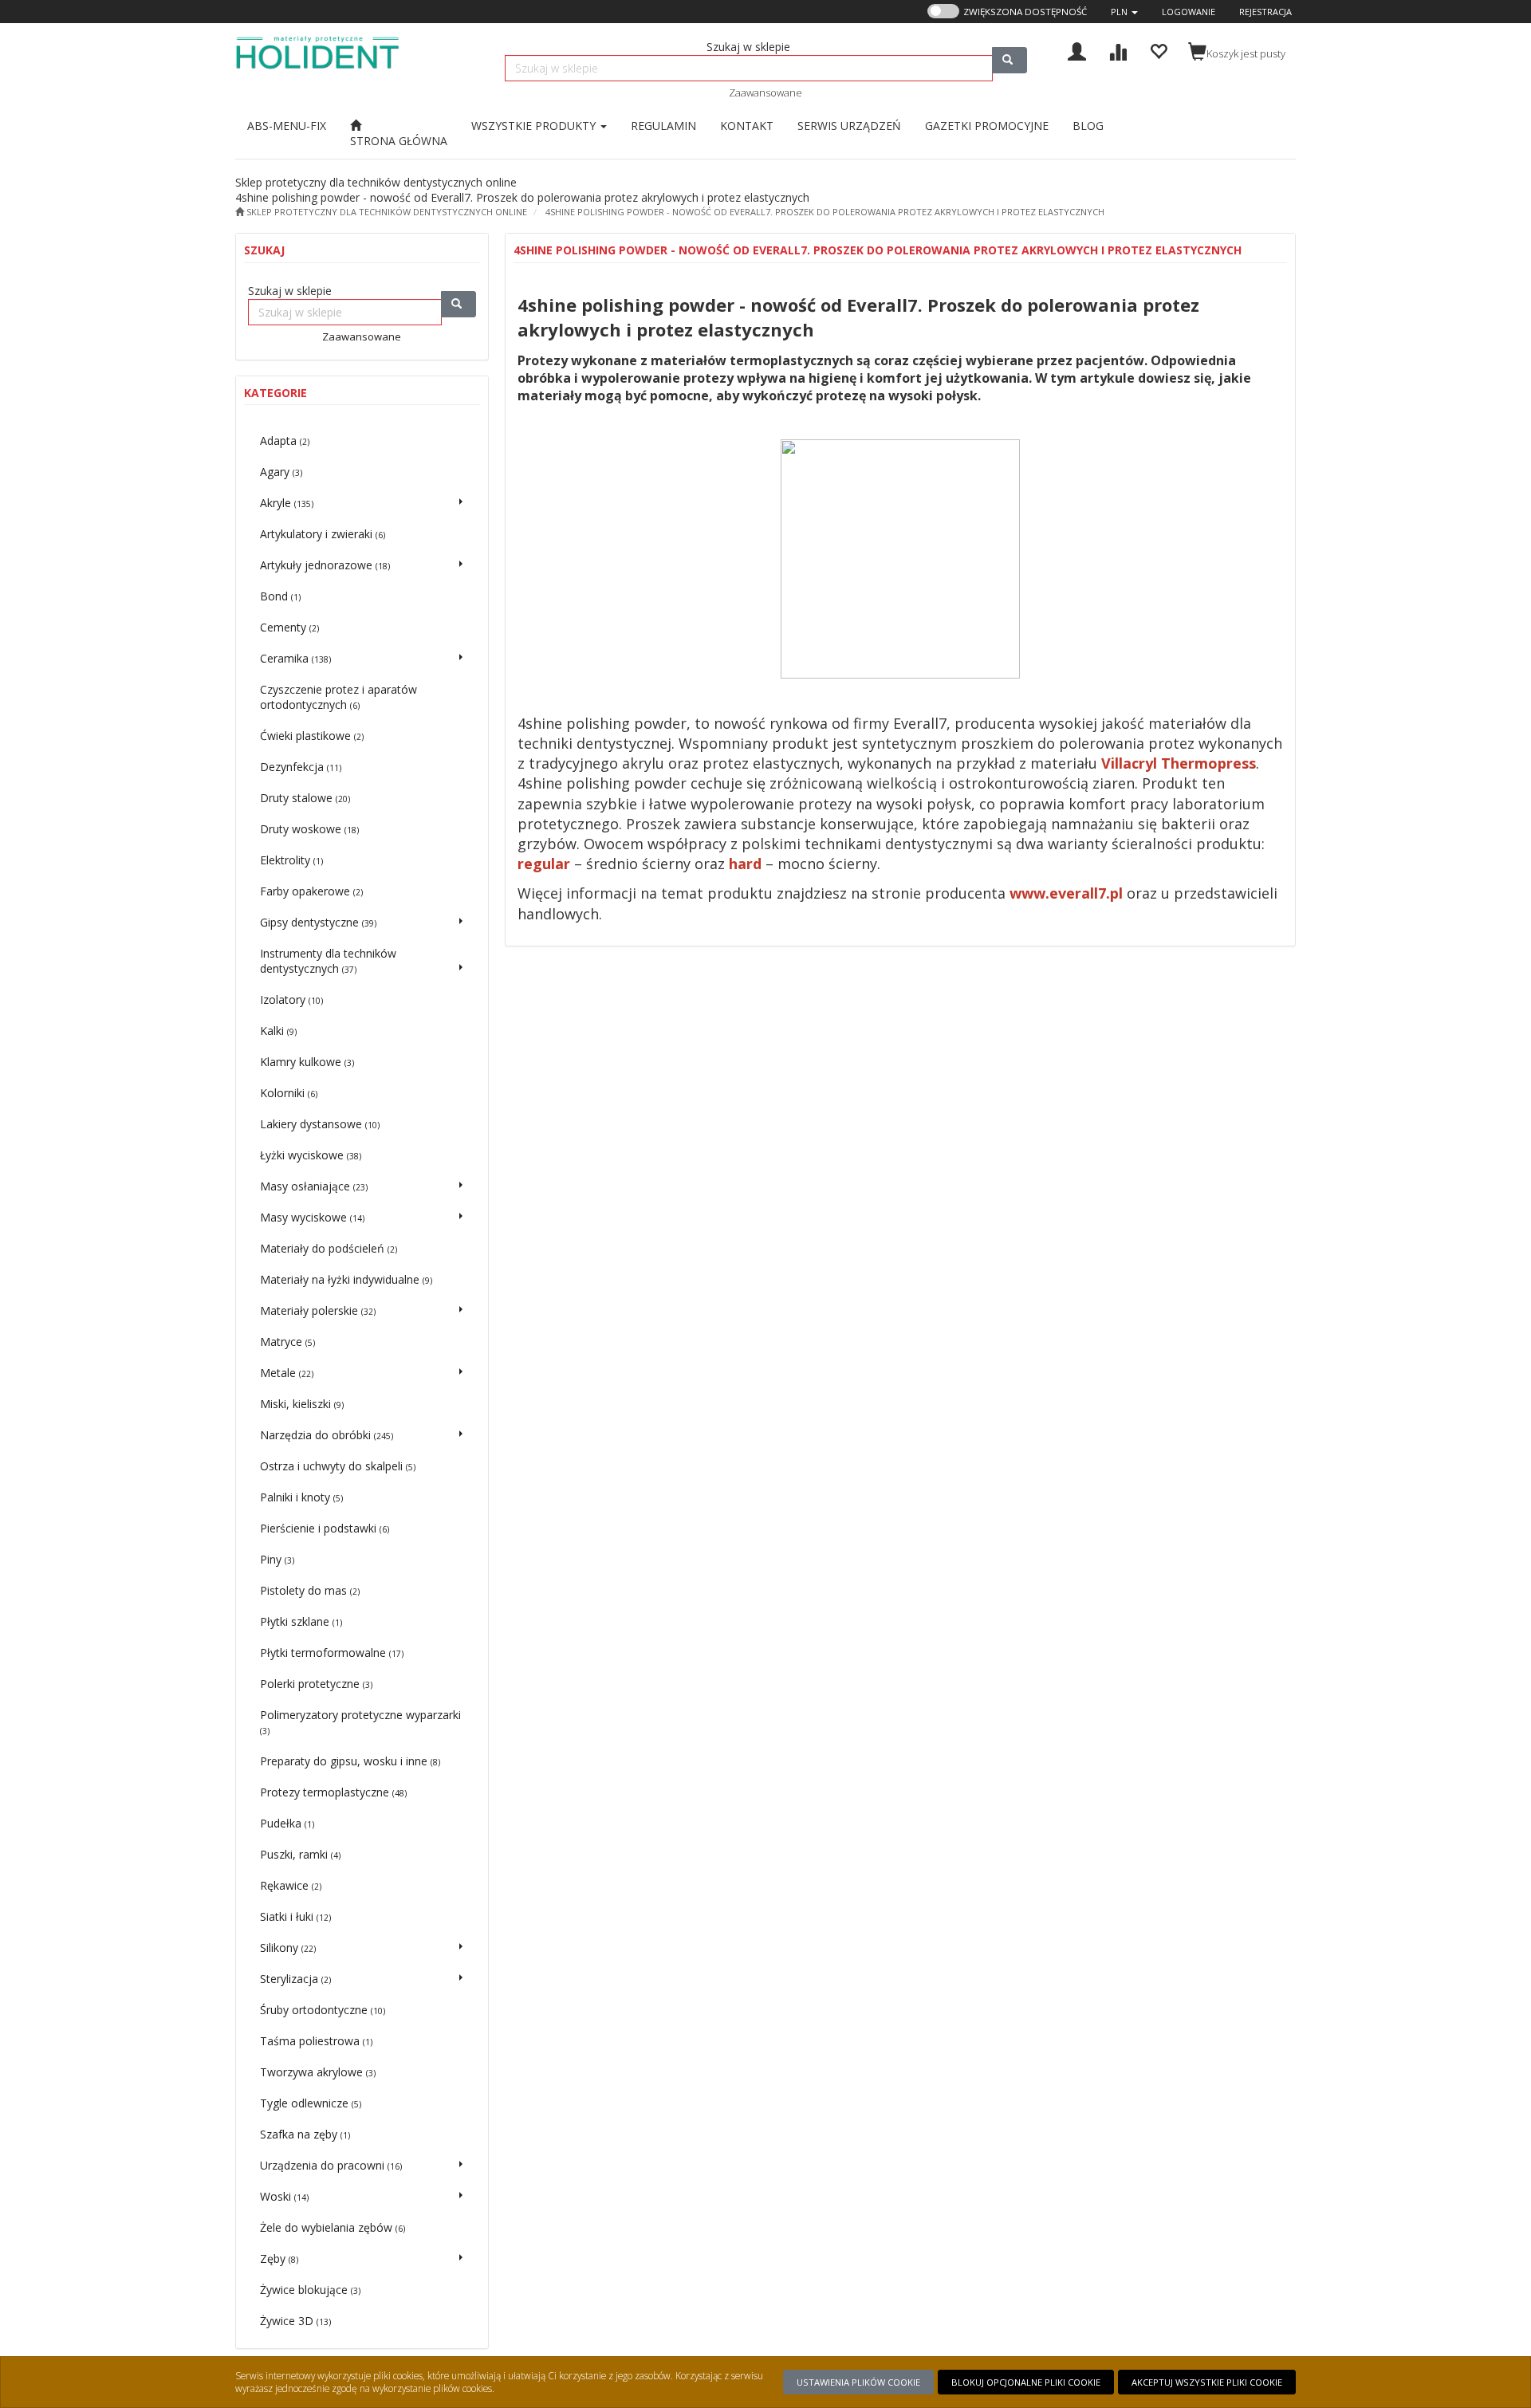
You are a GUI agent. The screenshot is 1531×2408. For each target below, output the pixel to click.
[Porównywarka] (1118, 50)
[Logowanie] (1077, 50)
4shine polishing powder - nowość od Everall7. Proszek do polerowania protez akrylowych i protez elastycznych (825, 212)
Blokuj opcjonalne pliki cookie (1026, 2382)
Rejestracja (1265, 12)
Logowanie (1189, 12)
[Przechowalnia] (1158, 50)
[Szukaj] (1010, 60)
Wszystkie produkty (535, 126)
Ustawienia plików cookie (858, 2382)
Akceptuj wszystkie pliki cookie (1207, 2382)
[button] (1124, 12)
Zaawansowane (765, 92)
